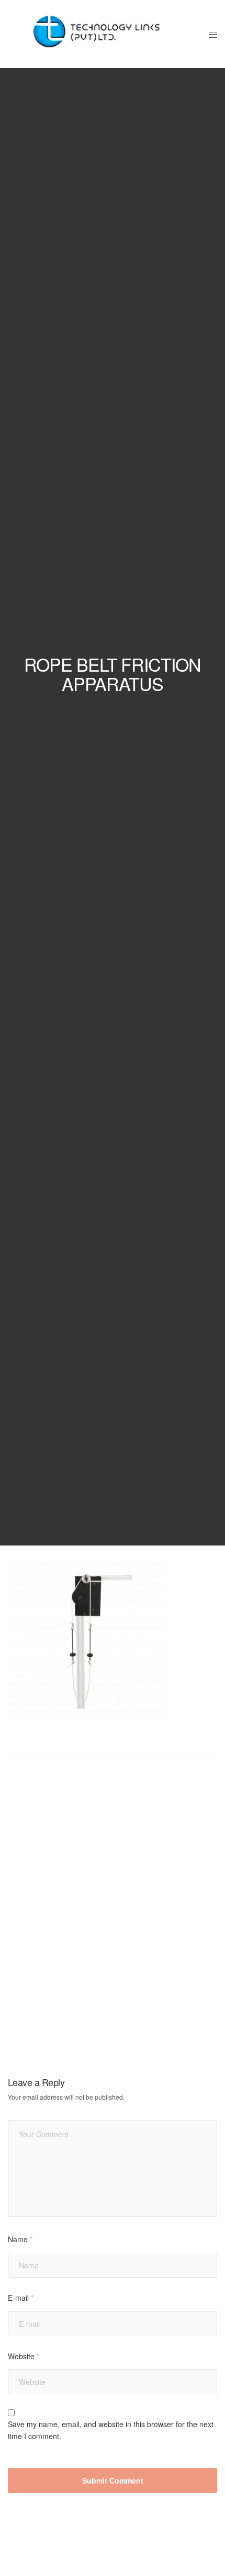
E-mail (21, 2298)
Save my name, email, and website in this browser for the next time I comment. (111, 2430)
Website (24, 2356)
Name (20, 2239)
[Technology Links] (100, 34)
